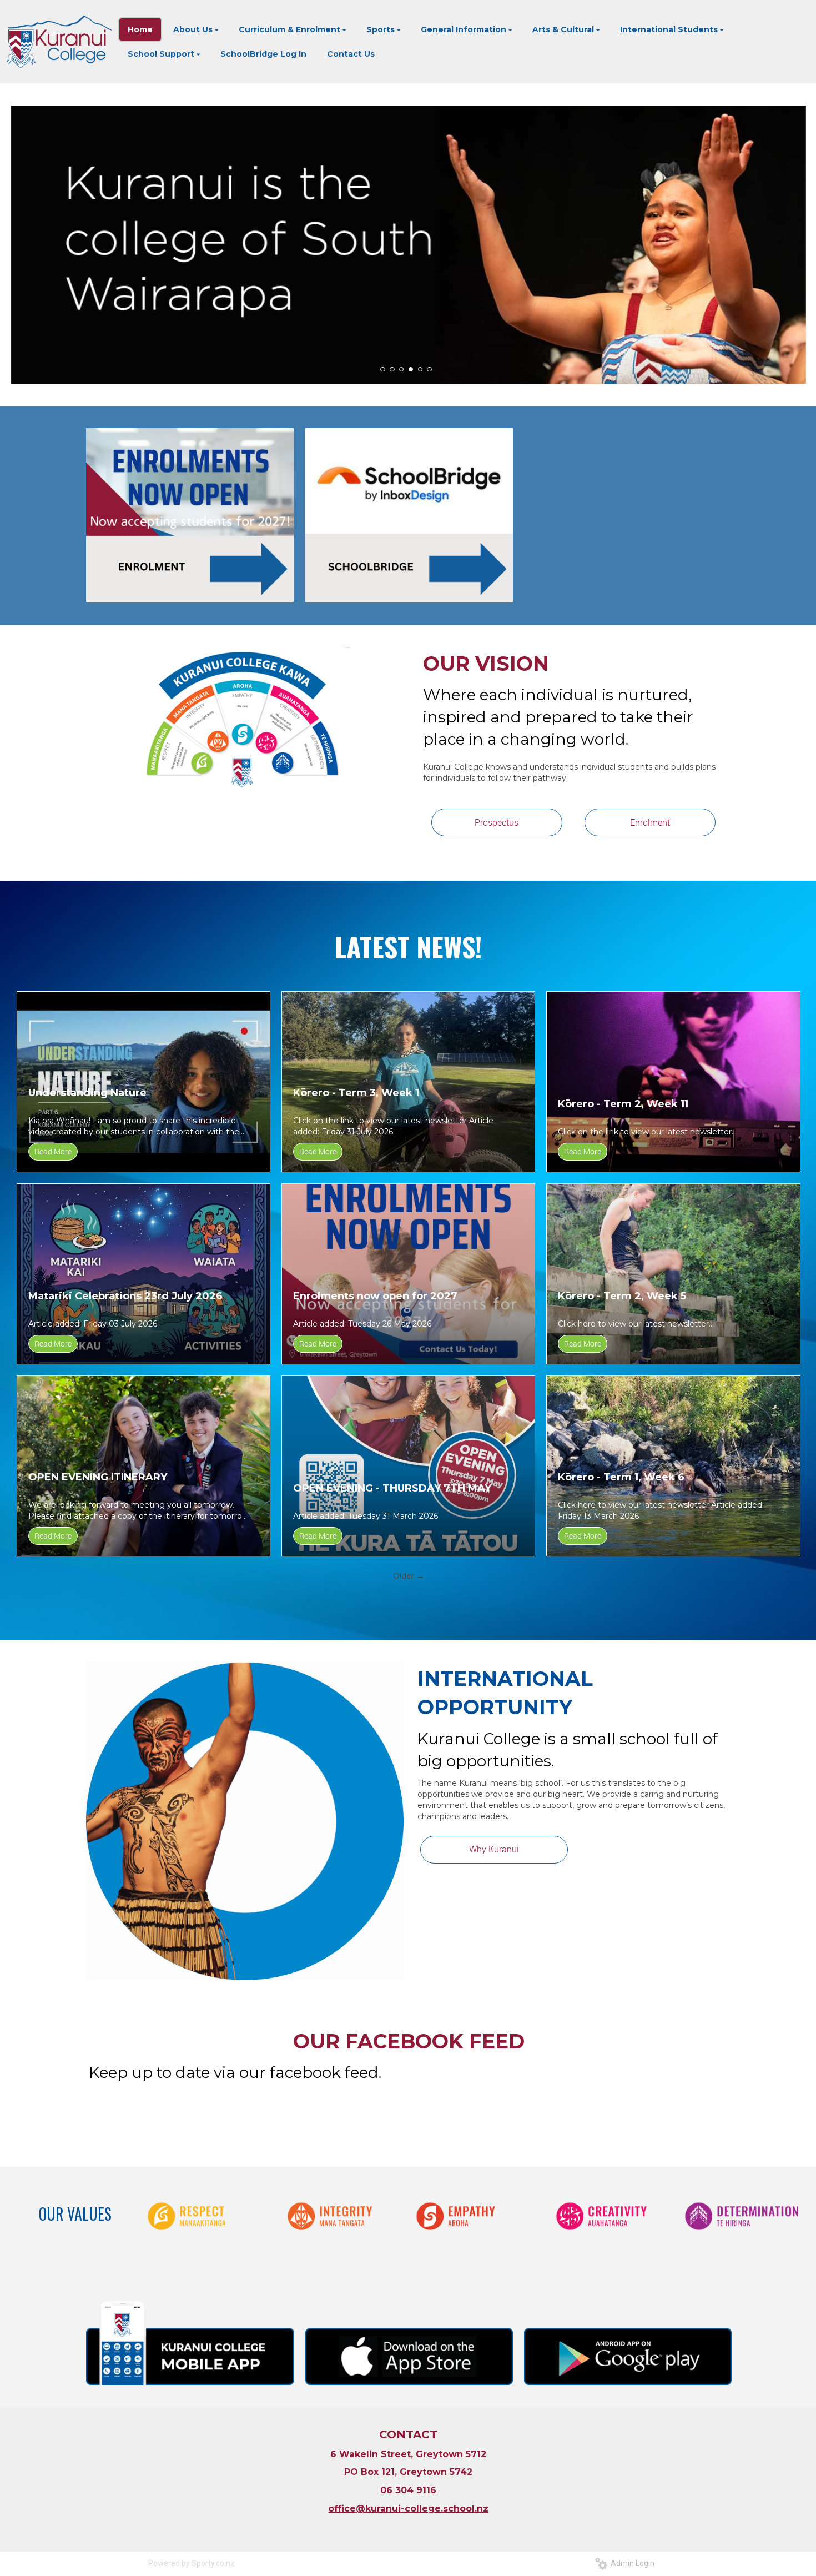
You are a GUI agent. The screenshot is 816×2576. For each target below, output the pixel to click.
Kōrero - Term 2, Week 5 (622, 1296)
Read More (53, 1151)
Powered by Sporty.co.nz (192, 2563)
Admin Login (631, 2563)
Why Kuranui (494, 1849)
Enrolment (650, 822)
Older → (409, 1576)
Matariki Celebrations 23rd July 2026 (125, 1296)
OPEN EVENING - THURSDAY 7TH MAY (392, 1488)
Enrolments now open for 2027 (375, 1296)
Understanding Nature (87, 1093)
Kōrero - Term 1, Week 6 (621, 1477)
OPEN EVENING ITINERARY (98, 1477)
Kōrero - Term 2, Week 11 (623, 1104)
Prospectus (497, 822)
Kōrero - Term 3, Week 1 (356, 1093)
